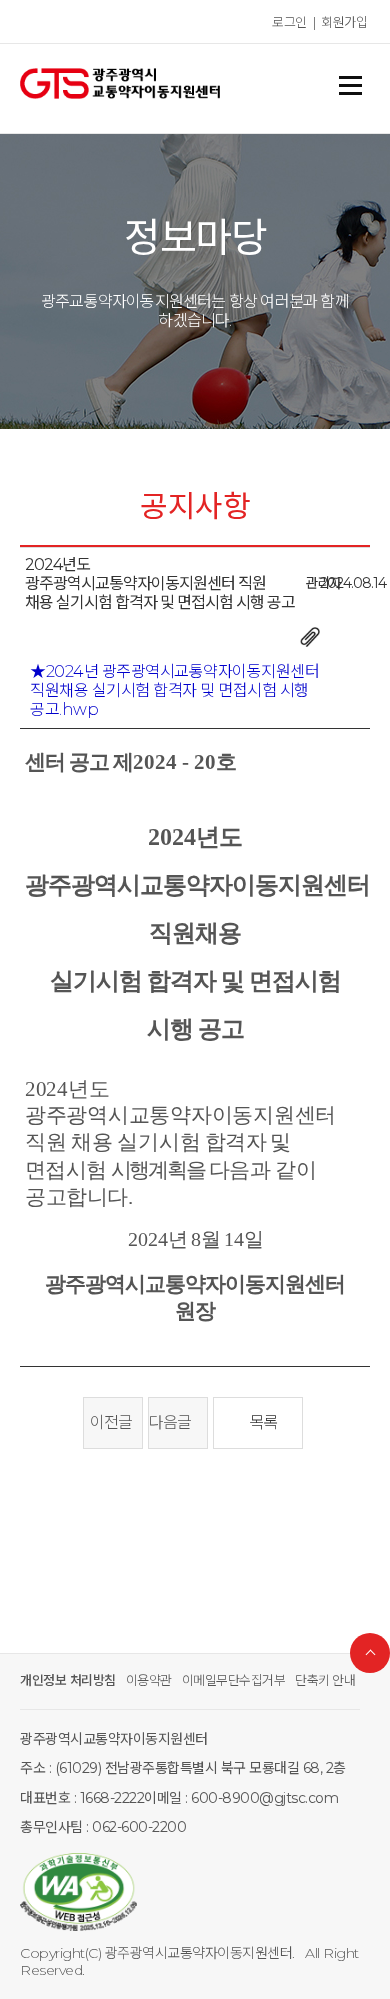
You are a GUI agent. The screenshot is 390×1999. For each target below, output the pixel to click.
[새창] (195, 1894)
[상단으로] (370, 1653)
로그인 (289, 22)
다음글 (173, 1422)
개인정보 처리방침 (68, 1680)
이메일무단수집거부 (234, 1680)
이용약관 (149, 1680)
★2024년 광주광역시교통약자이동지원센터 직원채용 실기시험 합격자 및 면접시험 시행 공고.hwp (174, 690)
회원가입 (344, 22)
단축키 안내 (325, 1680)
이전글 (108, 1422)
